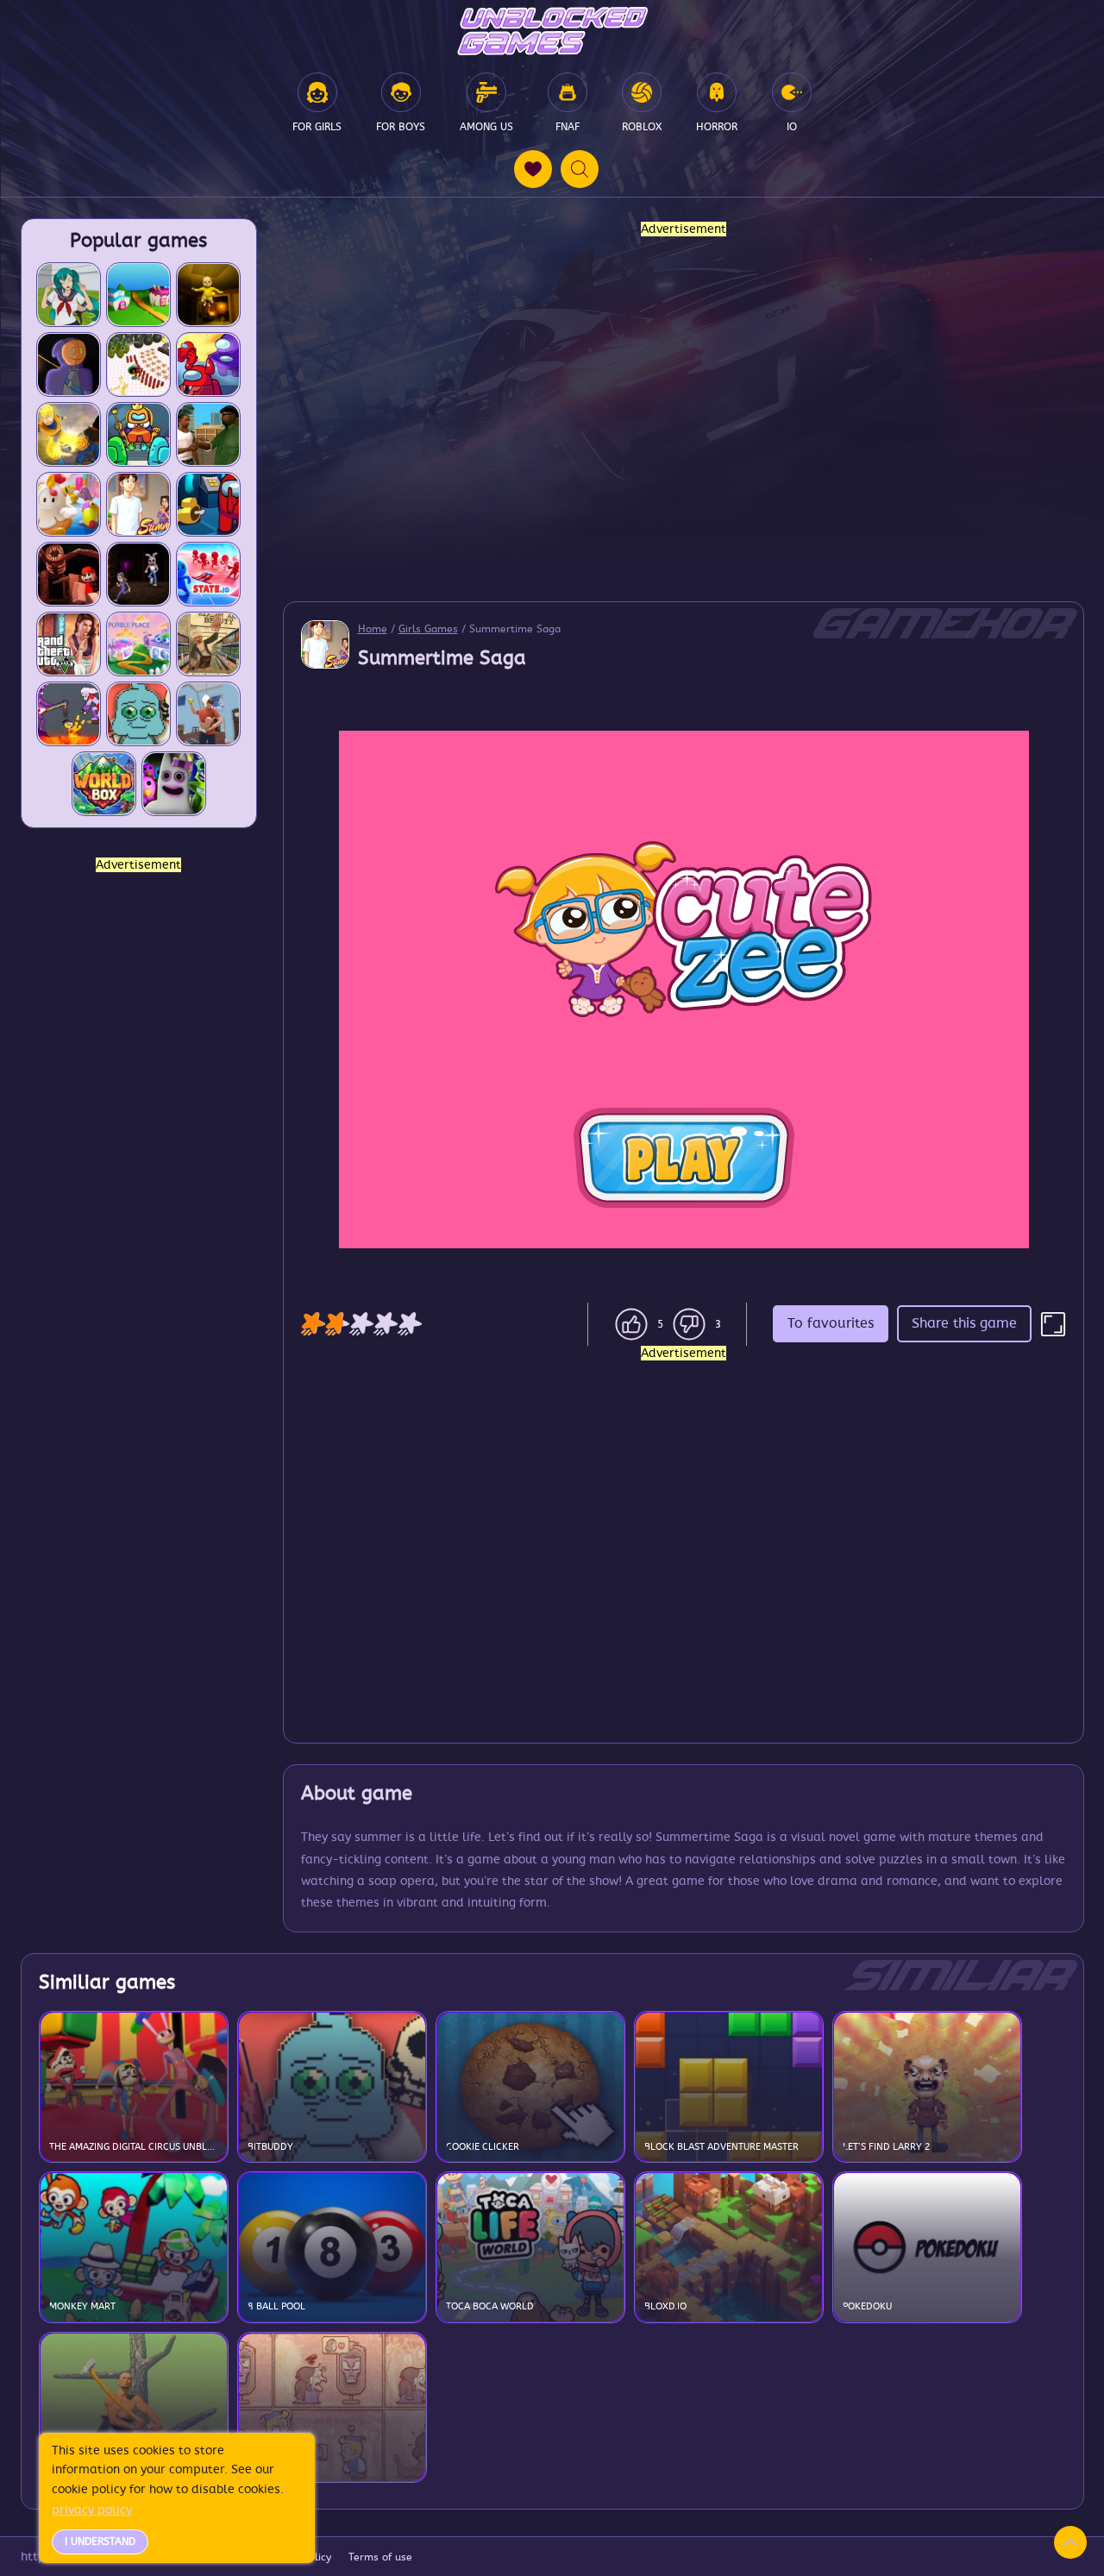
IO (792, 127)
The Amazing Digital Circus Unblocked (134, 2147)
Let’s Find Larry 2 (887, 2147)
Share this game (964, 1323)
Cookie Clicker (483, 2147)
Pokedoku (867, 2306)
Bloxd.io (665, 2306)
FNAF (568, 127)
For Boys (401, 127)
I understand (100, 2541)
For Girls (317, 127)
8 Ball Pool (276, 2306)
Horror (717, 127)
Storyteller (278, 2467)
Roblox (642, 127)
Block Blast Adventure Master (721, 2147)
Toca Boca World (490, 2306)
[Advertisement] (139, 1134)
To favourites (831, 1323)
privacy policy (92, 2510)
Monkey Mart (82, 2306)
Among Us (486, 127)
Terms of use (380, 2557)
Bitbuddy (270, 2147)
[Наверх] (1070, 2542)
